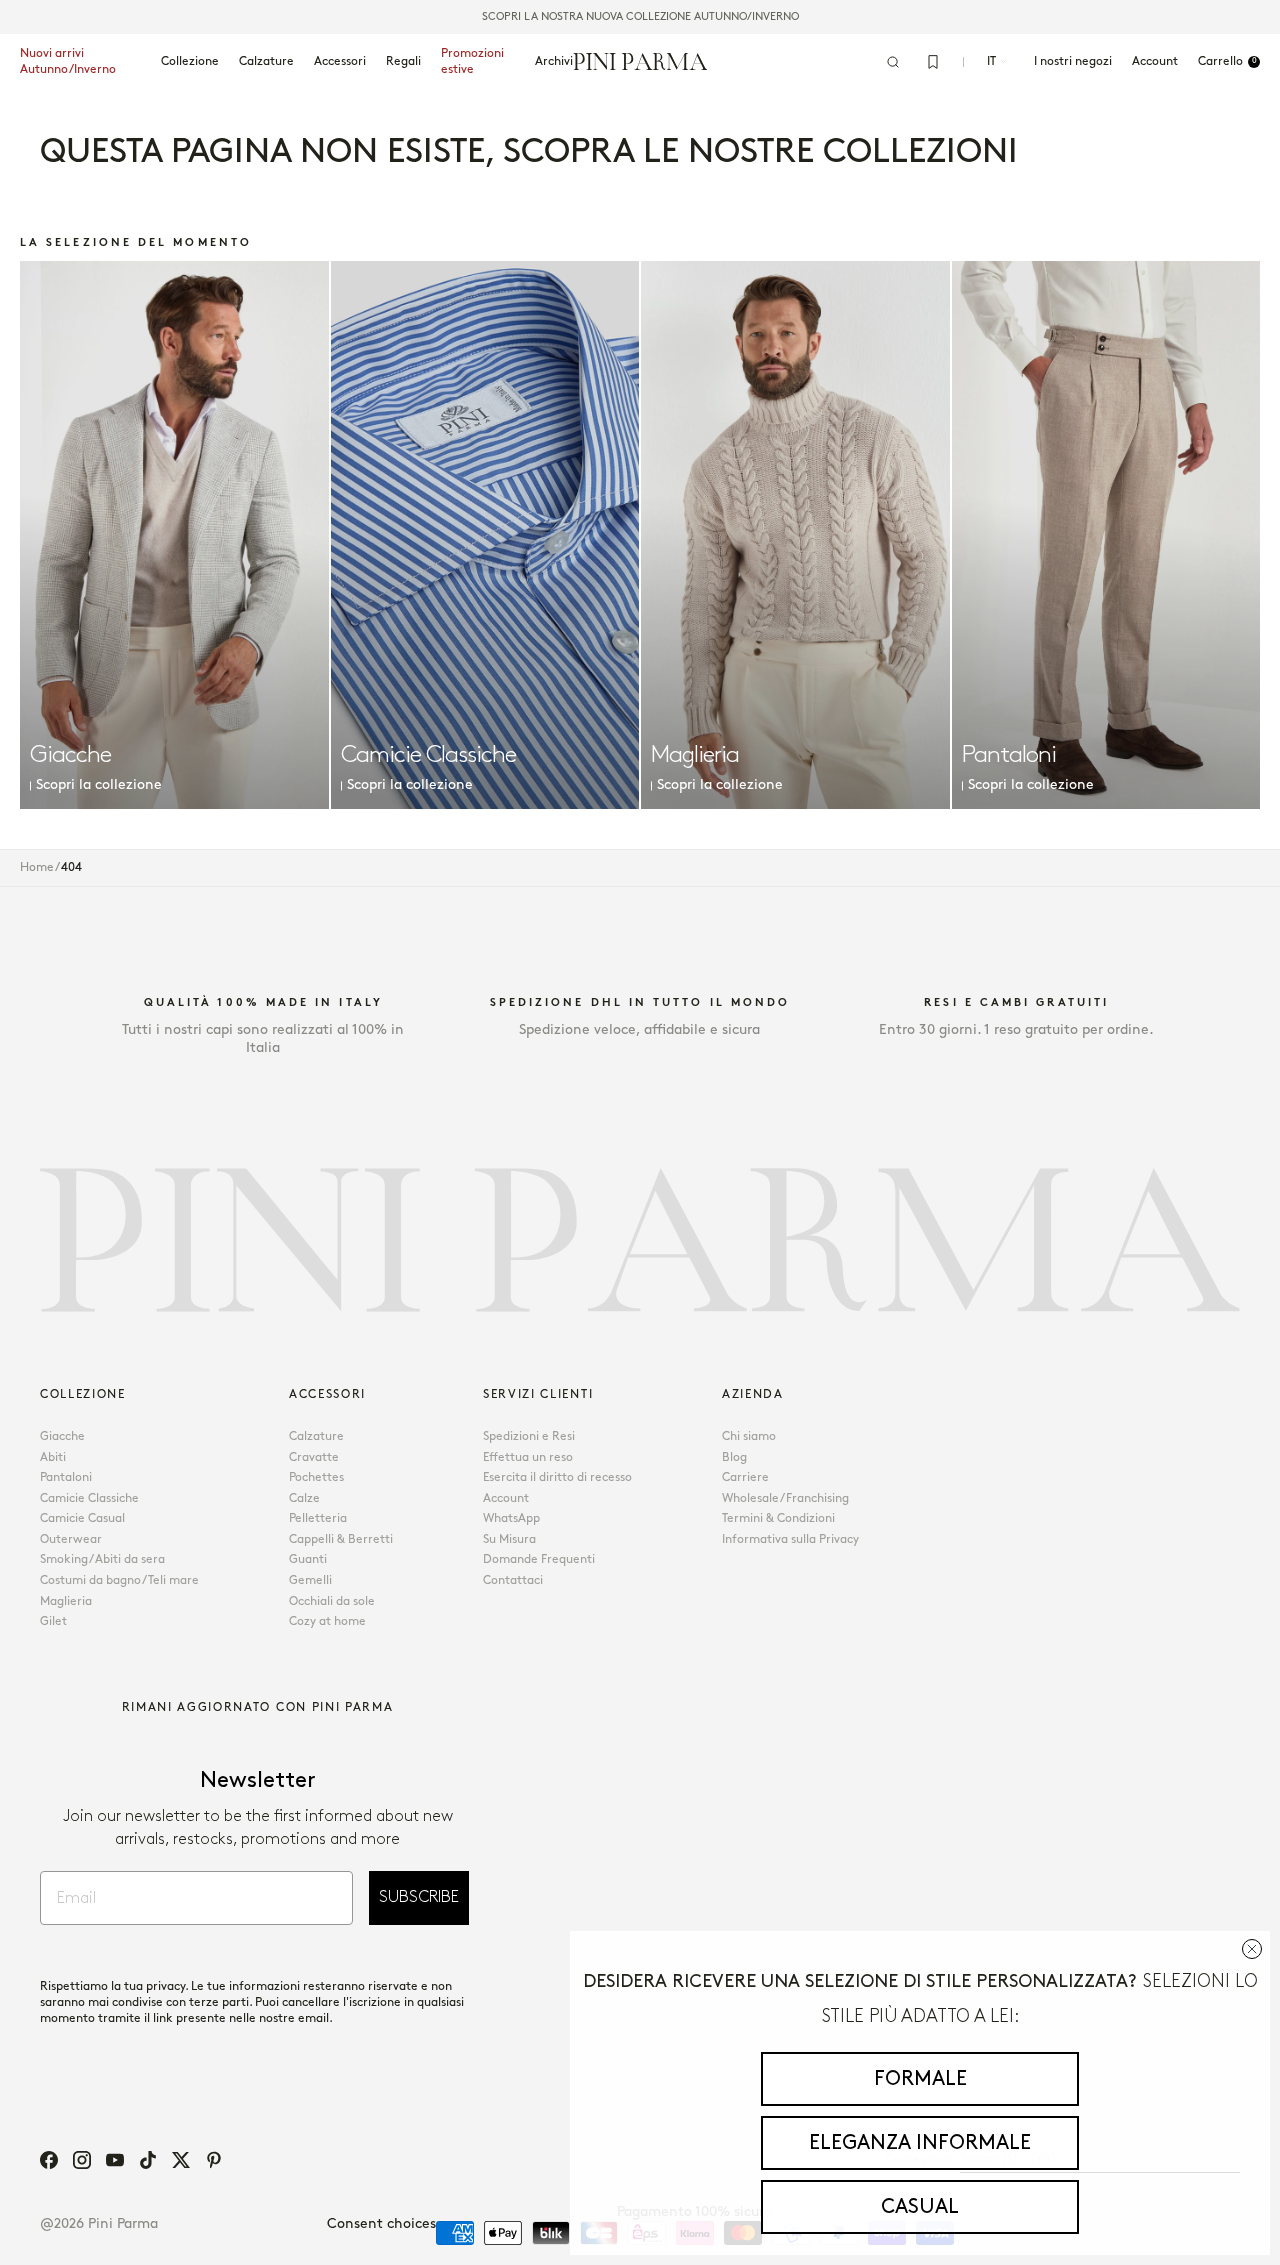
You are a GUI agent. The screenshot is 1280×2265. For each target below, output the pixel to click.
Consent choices (381, 2223)
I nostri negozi (1073, 61)
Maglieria (66, 1601)
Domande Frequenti (539, 1559)
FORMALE (920, 2079)
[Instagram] (82, 2160)
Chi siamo (749, 1436)
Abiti (53, 1457)
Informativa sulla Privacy (790, 1539)
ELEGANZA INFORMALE (920, 2143)
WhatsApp (511, 1518)
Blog (734, 1457)
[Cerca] (893, 62)
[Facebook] (49, 2160)
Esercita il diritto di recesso (557, 1477)
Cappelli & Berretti (341, 1539)
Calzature (266, 61)
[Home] (640, 61)
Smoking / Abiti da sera (102, 1559)
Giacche (62, 1436)
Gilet (53, 1621)
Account (506, 1498)
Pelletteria (318, 1518)
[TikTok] (148, 2160)
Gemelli (310, 1580)
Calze (304, 1498)
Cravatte (314, 1457)
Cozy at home (327, 1621)
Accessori (340, 61)
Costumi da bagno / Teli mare (119, 1580)
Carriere (745, 1477)
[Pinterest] (214, 2160)
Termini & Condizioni (778, 1518)
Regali (403, 61)
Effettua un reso (528, 1457)
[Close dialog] (1252, 1949)
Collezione (190, 61)
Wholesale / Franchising (785, 1498)
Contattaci (513, 1580)
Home (37, 867)
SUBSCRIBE (419, 1897)
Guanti (308, 1559)
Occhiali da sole (332, 1601)
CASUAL (920, 2207)
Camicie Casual (82, 1518)
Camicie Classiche (89, 1498)
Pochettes (316, 1477)
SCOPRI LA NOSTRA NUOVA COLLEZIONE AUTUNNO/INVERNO (640, 17)
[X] (181, 2160)
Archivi (554, 61)
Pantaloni (66, 1477)
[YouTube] (115, 2160)
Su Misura (509, 1539)
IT (991, 61)
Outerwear (71, 1539)
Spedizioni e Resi (529, 1436)
